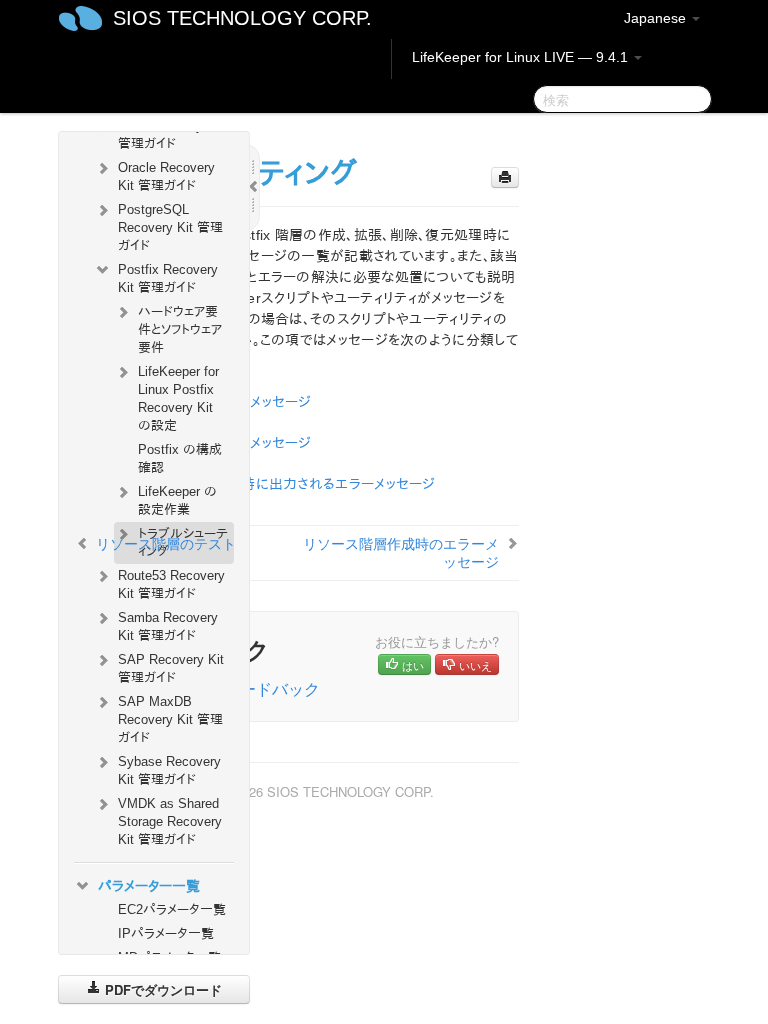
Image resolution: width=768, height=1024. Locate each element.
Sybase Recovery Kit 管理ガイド (169, 770)
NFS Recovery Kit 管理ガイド (170, 134)
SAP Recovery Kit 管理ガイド (171, 668)
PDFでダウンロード (161, 989)
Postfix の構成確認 (180, 458)
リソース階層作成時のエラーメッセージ (401, 552)
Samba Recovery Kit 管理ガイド (168, 626)
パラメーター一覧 (149, 886)
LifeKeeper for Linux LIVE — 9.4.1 (522, 57)
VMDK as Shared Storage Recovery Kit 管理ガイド (170, 821)
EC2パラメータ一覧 (172, 909)
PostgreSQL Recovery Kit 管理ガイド (170, 227)
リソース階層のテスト (166, 543)
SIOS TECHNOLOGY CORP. (242, 18)
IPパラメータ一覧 (166, 933)
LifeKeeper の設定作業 (177, 500)
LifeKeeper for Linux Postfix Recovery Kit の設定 (178, 398)
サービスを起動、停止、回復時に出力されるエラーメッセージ (255, 484)
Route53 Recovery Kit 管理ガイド (171, 584)
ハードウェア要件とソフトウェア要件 (180, 329)
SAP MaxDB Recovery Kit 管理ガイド (170, 719)
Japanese (657, 18)
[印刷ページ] (505, 177)
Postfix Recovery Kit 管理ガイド (168, 278)
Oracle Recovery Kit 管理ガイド (166, 176)
